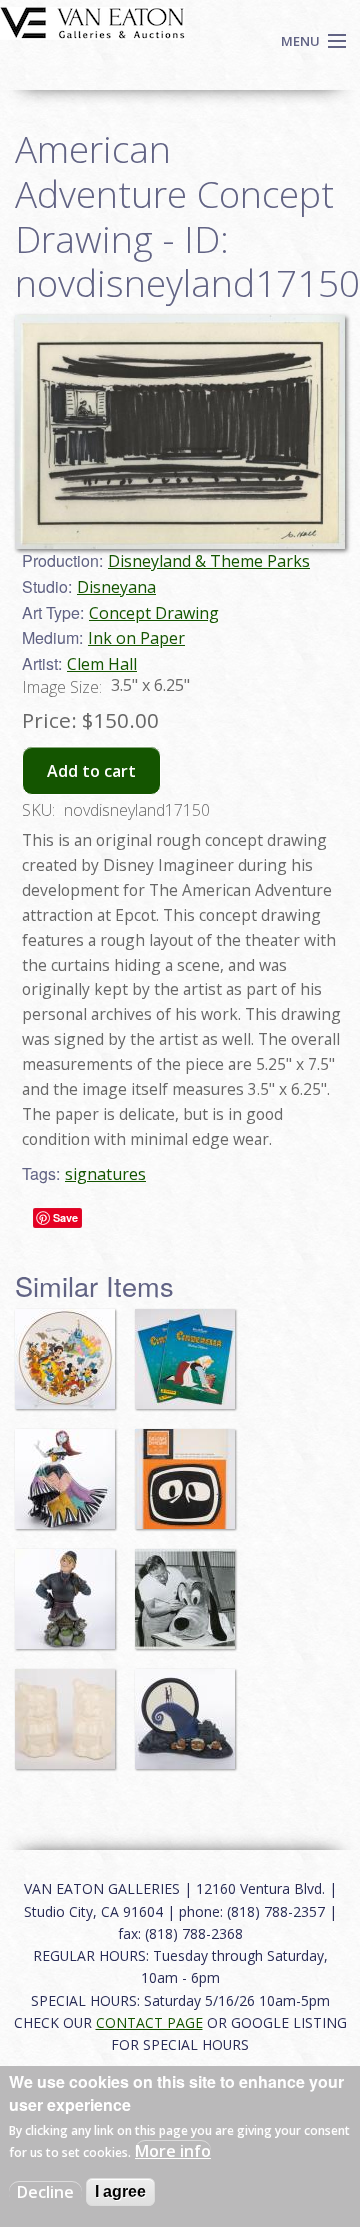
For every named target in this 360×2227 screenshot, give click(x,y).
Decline (45, 2192)
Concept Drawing (154, 613)
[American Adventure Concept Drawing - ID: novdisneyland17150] (180, 431)
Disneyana (116, 587)
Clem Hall (102, 664)
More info (173, 2151)
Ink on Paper (136, 638)
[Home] (92, 21)
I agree (120, 2191)
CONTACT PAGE (149, 2022)
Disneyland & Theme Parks (209, 561)
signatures (105, 1174)
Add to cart (91, 771)
